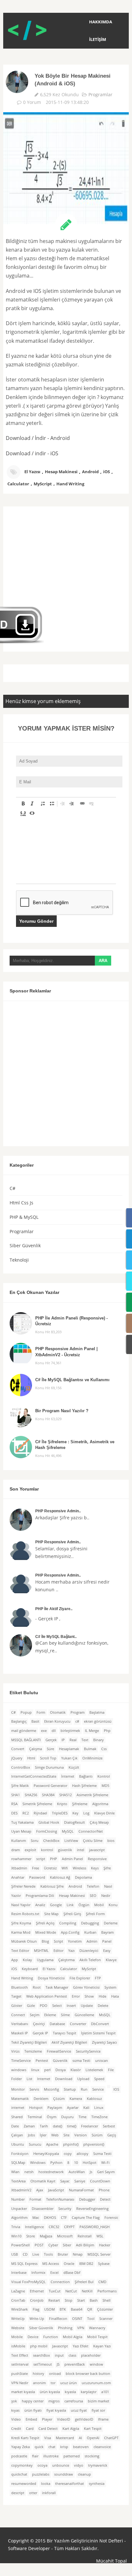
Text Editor (20, 1951)
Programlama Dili (40, 1896)
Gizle (31, 2006)
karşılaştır (89, 2392)
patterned (72, 2456)
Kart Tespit (93, 2429)
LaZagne (18, 2291)
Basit (35, 1721)
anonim (39, 2383)
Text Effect (20, 2355)
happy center (33, 2401)
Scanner (106, 2319)
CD (25, 2254)
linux (35, 2070)
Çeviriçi (39, 2024)
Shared (17, 2117)
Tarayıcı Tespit (65, 2033)
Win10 (16, 2236)
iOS (107, 472)
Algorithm (19, 2218)
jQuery (17, 1758)
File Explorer (80, 1978)
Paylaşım (55, 2108)
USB (15, 2254)
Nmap (78, 2254)
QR (90, 2309)
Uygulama (45, 1960)
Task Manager (57, 1987)
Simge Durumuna (49, 1767)
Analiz (40, 1905)
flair (35, 2456)
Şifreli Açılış (45, 1923)
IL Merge (92, 1731)
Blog (45, 1941)
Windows (38, 2163)
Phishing (65, 2328)
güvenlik (65, 1850)
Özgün (84, 1905)
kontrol (47, 1850)
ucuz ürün (69, 2383)
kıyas (15, 2410)
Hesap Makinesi (61, 472)
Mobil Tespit (97, 2337)
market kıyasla (23, 2392)
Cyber (53, 2245)
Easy (107, 1951)
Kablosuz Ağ (60, 1877)
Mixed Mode (46, 1932)
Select (57, 2006)
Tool (91, 2319)
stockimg (92, 2456)
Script (58, 1941)
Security (65, 2209)
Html (31, 1758)
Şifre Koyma (21, 1923)
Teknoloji (19, 1260)
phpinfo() (71, 2144)
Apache (52, 2144)
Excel (54, 2273)
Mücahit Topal (111, 2561)
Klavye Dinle (104, 1813)
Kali (86, 2108)
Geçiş (112, 2135)
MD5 (105, 1786)
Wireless (79, 1868)
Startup (70, 2089)
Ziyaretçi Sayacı (104, 2042)
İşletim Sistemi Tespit (98, 2033)
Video (16, 2419)
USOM (50, 2309)
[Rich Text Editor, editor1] (66, 852)
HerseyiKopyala (46, 2154)
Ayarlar (73, 2108)
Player (47, 2419)
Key (75, 1813)
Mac (36, 2218)
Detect (105, 2199)
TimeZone (99, 2117)
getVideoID (84, 2419)
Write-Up (37, 2319)
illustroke (51, 2456)
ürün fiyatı (33, 2410)
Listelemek (94, 2070)
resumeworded (24, 2484)
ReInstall (85, 2236)
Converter (78, 2024)
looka (46, 2484)
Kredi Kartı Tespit (25, 2438)
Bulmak (90, 1749)
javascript (97, 1850)
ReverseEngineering (92, 2209)
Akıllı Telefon (90, 1960)
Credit (16, 2429)
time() (72, 2126)
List (29, 2079)
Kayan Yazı (102, 2346)
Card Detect (48, 2429)
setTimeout (43, 2364)
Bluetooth (20, 1987)
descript (18, 2493)
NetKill (87, 2291)
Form (41, 1712)
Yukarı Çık (69, 1758)
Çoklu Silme (93, 1841)
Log (86, 1813)
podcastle (19, 2456)
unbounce (61, 2465)
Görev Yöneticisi (86, 1987)
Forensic (111, 2218)
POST (39, 2245)
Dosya (61, 2070)
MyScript (43, 484)
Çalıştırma (66, 1960)
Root (37, 1987)
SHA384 (48, 1795)
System (110, 1987)
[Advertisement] (66, 1073)
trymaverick (98, 2465)
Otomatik (58, 1712)
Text (85, 1740)
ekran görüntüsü (98, 1721)
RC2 (26, 1813)
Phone (104, 2190)
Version (81, 2135)
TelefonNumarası (60, 2199)
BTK (63, 2309)
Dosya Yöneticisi (51, 1978)
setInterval (20, 2364)
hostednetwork (51, 2172)
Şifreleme (80, 1804)
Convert (18, 1749)
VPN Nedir (20, 2383)
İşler (43, 2135)
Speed (99, 2079)
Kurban (90, 1932)
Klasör (76, 2070)
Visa (48, 2438)
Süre (50, 1749)
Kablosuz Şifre (52, 1886)
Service (98, 2089)
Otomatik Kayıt (43, 2181)
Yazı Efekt (81, 2346)
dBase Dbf (72, 2273)
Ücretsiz (50, 1868)
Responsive (97, 1859)
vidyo (79, 2465)
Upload (83, 2079)
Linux (99, 2108)
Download (64, 2079)
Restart (54, 2300)
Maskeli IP (20, 2033)
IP (63, 1740)
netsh (29, 2172)
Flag (36, 2309)
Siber (67, 2245)
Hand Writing (70, 484)
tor (53, 2383)
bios (111, 1841)
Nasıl (108, 1886)
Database (57, 2024)
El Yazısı (32, 472)
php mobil (39, 2346)
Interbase (19, 2273)
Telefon (93, 1886)
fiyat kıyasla (56, 2410)
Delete (103, 2006)
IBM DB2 (86, 2264)
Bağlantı (86, 1776)
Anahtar (18, 1877)
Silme (65, 2015)
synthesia (97, 2484)
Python (56, 2163)
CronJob (37, 2300)
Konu (113, 1905)
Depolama (83, 1877)
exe (44, 1731)
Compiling (68, 1923)
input (59, 2355)
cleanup (84, 2474)
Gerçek (51, 1740)
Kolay (27, 1960)
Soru (35, 1841)
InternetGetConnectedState (34, 1776)
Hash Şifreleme (84, 1786)
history (38, 2374)
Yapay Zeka (21, 2447)
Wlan (15, 2172)
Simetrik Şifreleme (37, 1804)
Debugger (87, 2199)
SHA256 (31, 1795)
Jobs (31, 2135)
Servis (34, 2089)
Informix (38, 2273)
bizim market (99, 2401)
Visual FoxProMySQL (29, 2282)
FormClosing (47, 1831)
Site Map (51, 1914)
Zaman (29, 2126)
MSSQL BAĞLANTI (26, 1740)
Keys (95, 1868)
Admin (92, 1941)
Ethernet (37, 2291)
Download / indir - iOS (33, 453)
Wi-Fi (105, 2163)
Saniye (80, 2181)
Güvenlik (60, 2061)
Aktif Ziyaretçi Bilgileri (69, 2042)
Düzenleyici (89, 1951)
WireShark (20, 2309)
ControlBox (21, 1767)
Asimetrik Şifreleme (92, 1795)
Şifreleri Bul (84, 2282)
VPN (81, 2328)
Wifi (65, 1868)
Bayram (107, 1932)
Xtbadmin (19, 1868)
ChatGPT (111, 2438)
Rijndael (40, 1813)
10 (76, 2163)
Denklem (41, 2099)
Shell (107, 2300)
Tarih (44, 2126)
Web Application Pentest (47, 1996)
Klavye (111, 1960)
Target (16, 1996)
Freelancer (90, 2126)
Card (30, 2429)
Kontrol (104, 1776)
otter (33, 2493)
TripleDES (60, 1813)
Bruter (63, 2254)
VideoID (64, 2419)
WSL (100, 2236)
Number (18, 2199)
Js (91, 2172)
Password (37, 1877)
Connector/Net (91, 1831)
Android (90, 472)
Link (70, 1905)
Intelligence (34, 2227)
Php (107, 1731)
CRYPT (69, 2227)
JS (58, 2364)
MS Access (51, 2264)
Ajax (40, 2190)
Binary (99, 1740)
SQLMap (18, 2163)
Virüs (15, 2051)
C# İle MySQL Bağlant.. (56, 1637)
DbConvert (100, 2024)
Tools (48, 2254)
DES (14, 1813)
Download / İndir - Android (38, 438)
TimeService (21, 2061)
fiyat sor (98, 2410)
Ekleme (50, 2015)
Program (78, 1712)
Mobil (99, 1905)
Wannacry (97, 2328)
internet (18, 2108)
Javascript (60, 2346)
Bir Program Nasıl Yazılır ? (62, 1411)
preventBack (75, 2364)
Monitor (18, 2089)
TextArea (18, 2181)
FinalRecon (58, 2319)
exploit (30, 1850)
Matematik (20, 2099)
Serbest (109, 2126)
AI (80, 2438)
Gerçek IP (40, 2033)
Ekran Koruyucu (57, 1721)
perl (47, 2070)
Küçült (74, 1767)
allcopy (82, 2154)
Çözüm (59, 2099)
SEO (93, 1896)
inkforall (49, 2493)
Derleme (111, 1923)
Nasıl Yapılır (21, 1905)
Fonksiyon (20, 2154)
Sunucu (35, 2144)
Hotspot (36, 2108)
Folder (16, 2079)
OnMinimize (92, 1758)
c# (77, 1721)
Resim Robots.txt (25, 1914)
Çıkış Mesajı (99, 1822)
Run (84, 2089)
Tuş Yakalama (22, 1822)
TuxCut (55, 2291)
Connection (60, 2282)
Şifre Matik (20, 1786)
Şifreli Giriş (72, 1914)
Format (35, 2199)
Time (82, 2117)
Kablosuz (94, 2099)
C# (12, 1188)
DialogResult (74, 1822)
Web (55, 2135)
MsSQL (105, 2015)
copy (68, 2154)
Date (15, 2126)
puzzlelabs (41, 2474)
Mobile (17, 2337)
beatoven (81, 2447)
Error (76, 1996)
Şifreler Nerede (23, 1886)
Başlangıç (19, 1721)
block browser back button (88, 2374)
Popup (26, 1712)
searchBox (41, 2355)
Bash (94, 2300)
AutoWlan (77, 2172)
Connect (18, 2015)
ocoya (42, 2465)
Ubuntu (18, 2144)
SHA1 (16, 1795)
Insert (71, 2006)
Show (89, 1996)
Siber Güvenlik (25, 1245)
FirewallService (59, 2051)
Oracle (69, 2264)
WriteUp (18, 2319)
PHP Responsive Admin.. (58, 1511)
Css (104, 1749)
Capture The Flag (86, 2218)
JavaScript (56, 2190)
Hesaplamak (69, 1749)
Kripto (62, 1804)
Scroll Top (48, 1758)
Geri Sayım (106, 2172)
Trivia (16, 2227)
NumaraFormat (81, 2190)
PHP (54, 1859)
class (72, 2355)
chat (52, 2447)
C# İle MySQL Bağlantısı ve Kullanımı (72, 1380)
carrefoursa (74, 2401)
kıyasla (70, 2392)
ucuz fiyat (79, 2410)
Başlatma (97, 1712)
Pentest (42, 2061)
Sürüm (97, 2135)
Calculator (18, 484)
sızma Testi (81, 2061)
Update (87, 2006)
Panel (107, 1941)
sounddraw (64, 2474)
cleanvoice (102, 2447)
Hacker (105, 2245)
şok (14, 2401)
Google (56, 1905)
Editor (58, 1951)
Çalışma (36, 1749)
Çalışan (17, 2135)
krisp (64, 2447)
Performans (107, 2291)
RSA (14, 1804)
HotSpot (90, 2163)
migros (54, 2401)
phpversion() (94, 2144)
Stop (69, 2300)
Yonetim (75, 1941)
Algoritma (100, 1804)
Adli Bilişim (85, 2245)
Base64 (77, 2309)
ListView (71, 1841)
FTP (98, 1978)
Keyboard (30, 1969)
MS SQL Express (24, 2264)
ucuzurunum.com (96, 2383)
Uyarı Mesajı (21, 1831)
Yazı (71, 1951)
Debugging (90, 1923)
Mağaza (46, 2236)
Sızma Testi (102, 2154)
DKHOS (50, 2218)
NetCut (71, 2291)
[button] (23, 803)
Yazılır (16, 1896)
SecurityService (88, 2051)
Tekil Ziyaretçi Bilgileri (29, 2042)
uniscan (102, 2061)
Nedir (106, 1896)
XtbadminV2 (21, 2190)
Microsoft (65, 2236)
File (111, 2070)
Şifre (107, 1868)
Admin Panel (72, 1859)
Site (66, 2135)
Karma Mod (21, 1932)
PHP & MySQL (24, 1217)
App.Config (70, 1932)
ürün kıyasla (50, 2392)
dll (54, 1731)
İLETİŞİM (98, 39)
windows (19, 2070)
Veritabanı (20, 2024)
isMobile (18, 2346)
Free (36, 1868)
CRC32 (54, 2227)
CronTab (18, 2300)
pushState (20, 2374)
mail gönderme (24, 1731)
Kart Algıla (71, 2429)
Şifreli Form (95, 1914)
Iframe (103, 2419)
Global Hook (49, 1822)
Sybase (104, 2264)
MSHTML (41, 1951)
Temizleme (33, 2051)
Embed (31, 2419)
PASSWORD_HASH (95, 2227)
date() (58, 2126)
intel (81, 1850)
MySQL (68, 1831)
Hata (115, 1996)
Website (18, 2328)
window (96, 2364)
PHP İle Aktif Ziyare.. (54, 1609)
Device (33, 2337)
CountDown (100, 2181)
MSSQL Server (99, 2254)
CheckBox (51, 1841)
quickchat (19, 2474)
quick (39, 2447)
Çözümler (105, 2309)
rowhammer (21, 1859)
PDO (44, 2006)
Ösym (52, 2117)
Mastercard (65, 2438)
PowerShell (21, 2245)
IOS (116, 2089)
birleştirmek (70, 1731)
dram (16, 1850)
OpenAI (93, 2438)
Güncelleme (84, 2015)
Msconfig (51, 2089)
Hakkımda (101, 22)
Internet (44, 2079)
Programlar (100, 94)
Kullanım (19, 1841)
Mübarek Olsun (24, 1941)
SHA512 (66, 1795)
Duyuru (67, 2117)
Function (51, 2337)
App (15, 1960)
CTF (64, 2218)
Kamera (76, 2099)
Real (73, 1740)
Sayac (65, 2181)
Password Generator (50, 1786)
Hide (103, 1996)
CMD (102, 2282)
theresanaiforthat (70, 2484)
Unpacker (19, 2209)
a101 (105, 2392)
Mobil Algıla (73, 2337)
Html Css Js (21, 1203)
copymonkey (22, 2465)
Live (36, 2254)
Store (31, 2236)
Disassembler (43, 2209)
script (41, 1859)
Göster (17, 2006)
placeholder (91, 2355)
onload (55, 2374)
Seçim (35, 2015)
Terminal (35, 2117)
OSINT (77, 2319)
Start (81, 2300)
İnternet (68, 1776)
